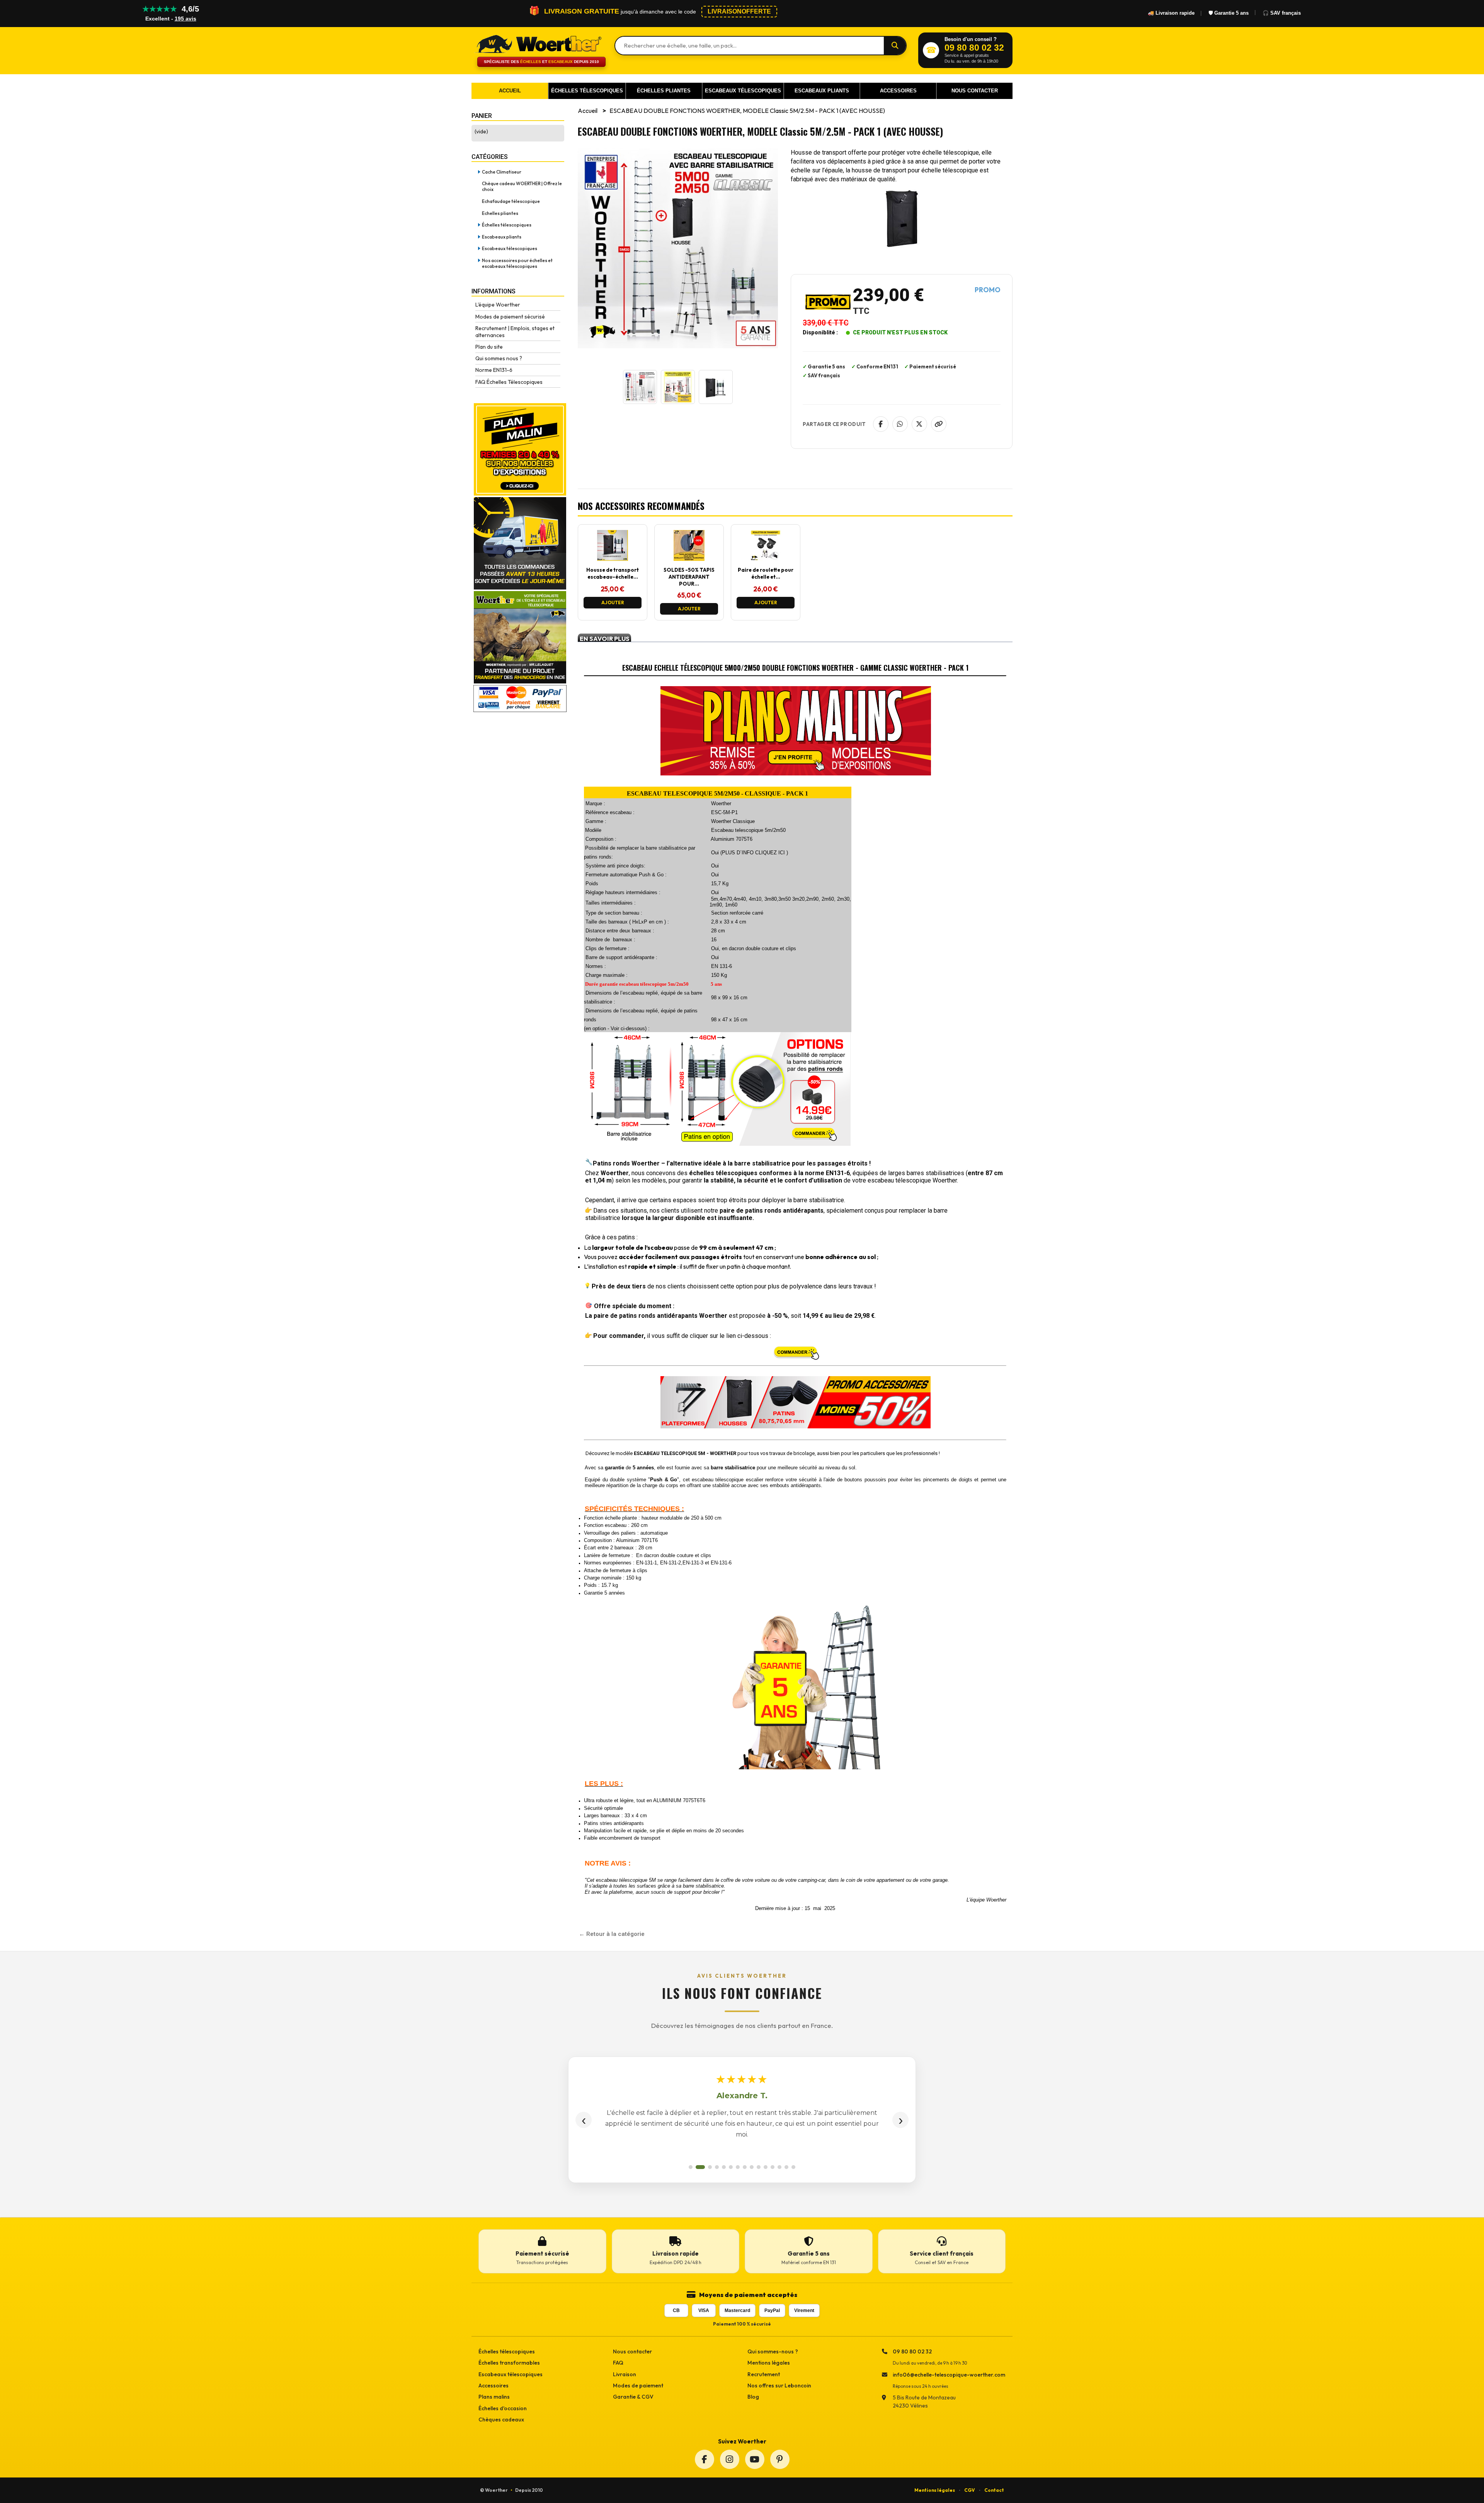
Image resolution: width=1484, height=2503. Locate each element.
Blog (753, 2397)
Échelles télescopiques (507, 225)
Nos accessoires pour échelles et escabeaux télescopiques (517, 263)
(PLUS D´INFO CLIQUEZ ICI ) (754, 853)
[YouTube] (755, 2459)
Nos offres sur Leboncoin (779, 2385)
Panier (482, 116)
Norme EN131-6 (494, 370)
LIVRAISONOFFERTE (739, 11)
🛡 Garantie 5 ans (1229, 13)
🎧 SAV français (1282, 13)
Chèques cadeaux (501, 2420)
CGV (970, 2490)
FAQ (618, 2363)
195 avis (185, 19)
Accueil (588, 111)
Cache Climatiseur (502, 172)
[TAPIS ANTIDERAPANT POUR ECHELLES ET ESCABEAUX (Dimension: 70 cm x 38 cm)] (689, 559)
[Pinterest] (780, 2459)
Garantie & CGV (633, 2397)
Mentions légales (769, 2363)
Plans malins (494, 2397)
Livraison (625, 2374)
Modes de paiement (638, 2385)
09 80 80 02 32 (912, 2351)
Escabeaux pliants (502, 237)
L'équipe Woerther (498, 305)
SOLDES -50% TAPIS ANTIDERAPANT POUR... (689, 577)
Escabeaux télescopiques (510, 248)
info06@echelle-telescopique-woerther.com (949, 2375)
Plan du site (489, 347)
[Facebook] (705, 2459)
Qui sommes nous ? (499, 358)
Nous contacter (632, 2351)
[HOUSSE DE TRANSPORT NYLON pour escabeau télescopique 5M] (613, 559)
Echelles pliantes (500, 213)
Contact (994, 2490)
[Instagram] (730, 2459)
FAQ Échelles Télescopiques (509, 382)
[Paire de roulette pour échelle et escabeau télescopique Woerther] (766, 559)
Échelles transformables (509, 2363)
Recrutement (764, 2374)
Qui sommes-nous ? (773, 2351)
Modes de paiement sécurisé (510, 317)
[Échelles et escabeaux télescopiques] (537, 43)
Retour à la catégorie (615, 1934)
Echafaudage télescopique (511, 201)
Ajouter (613, 602)
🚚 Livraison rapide (1171, 13)
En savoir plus (605, 638)
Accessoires (494, 2385)
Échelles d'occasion (503, 2408)
